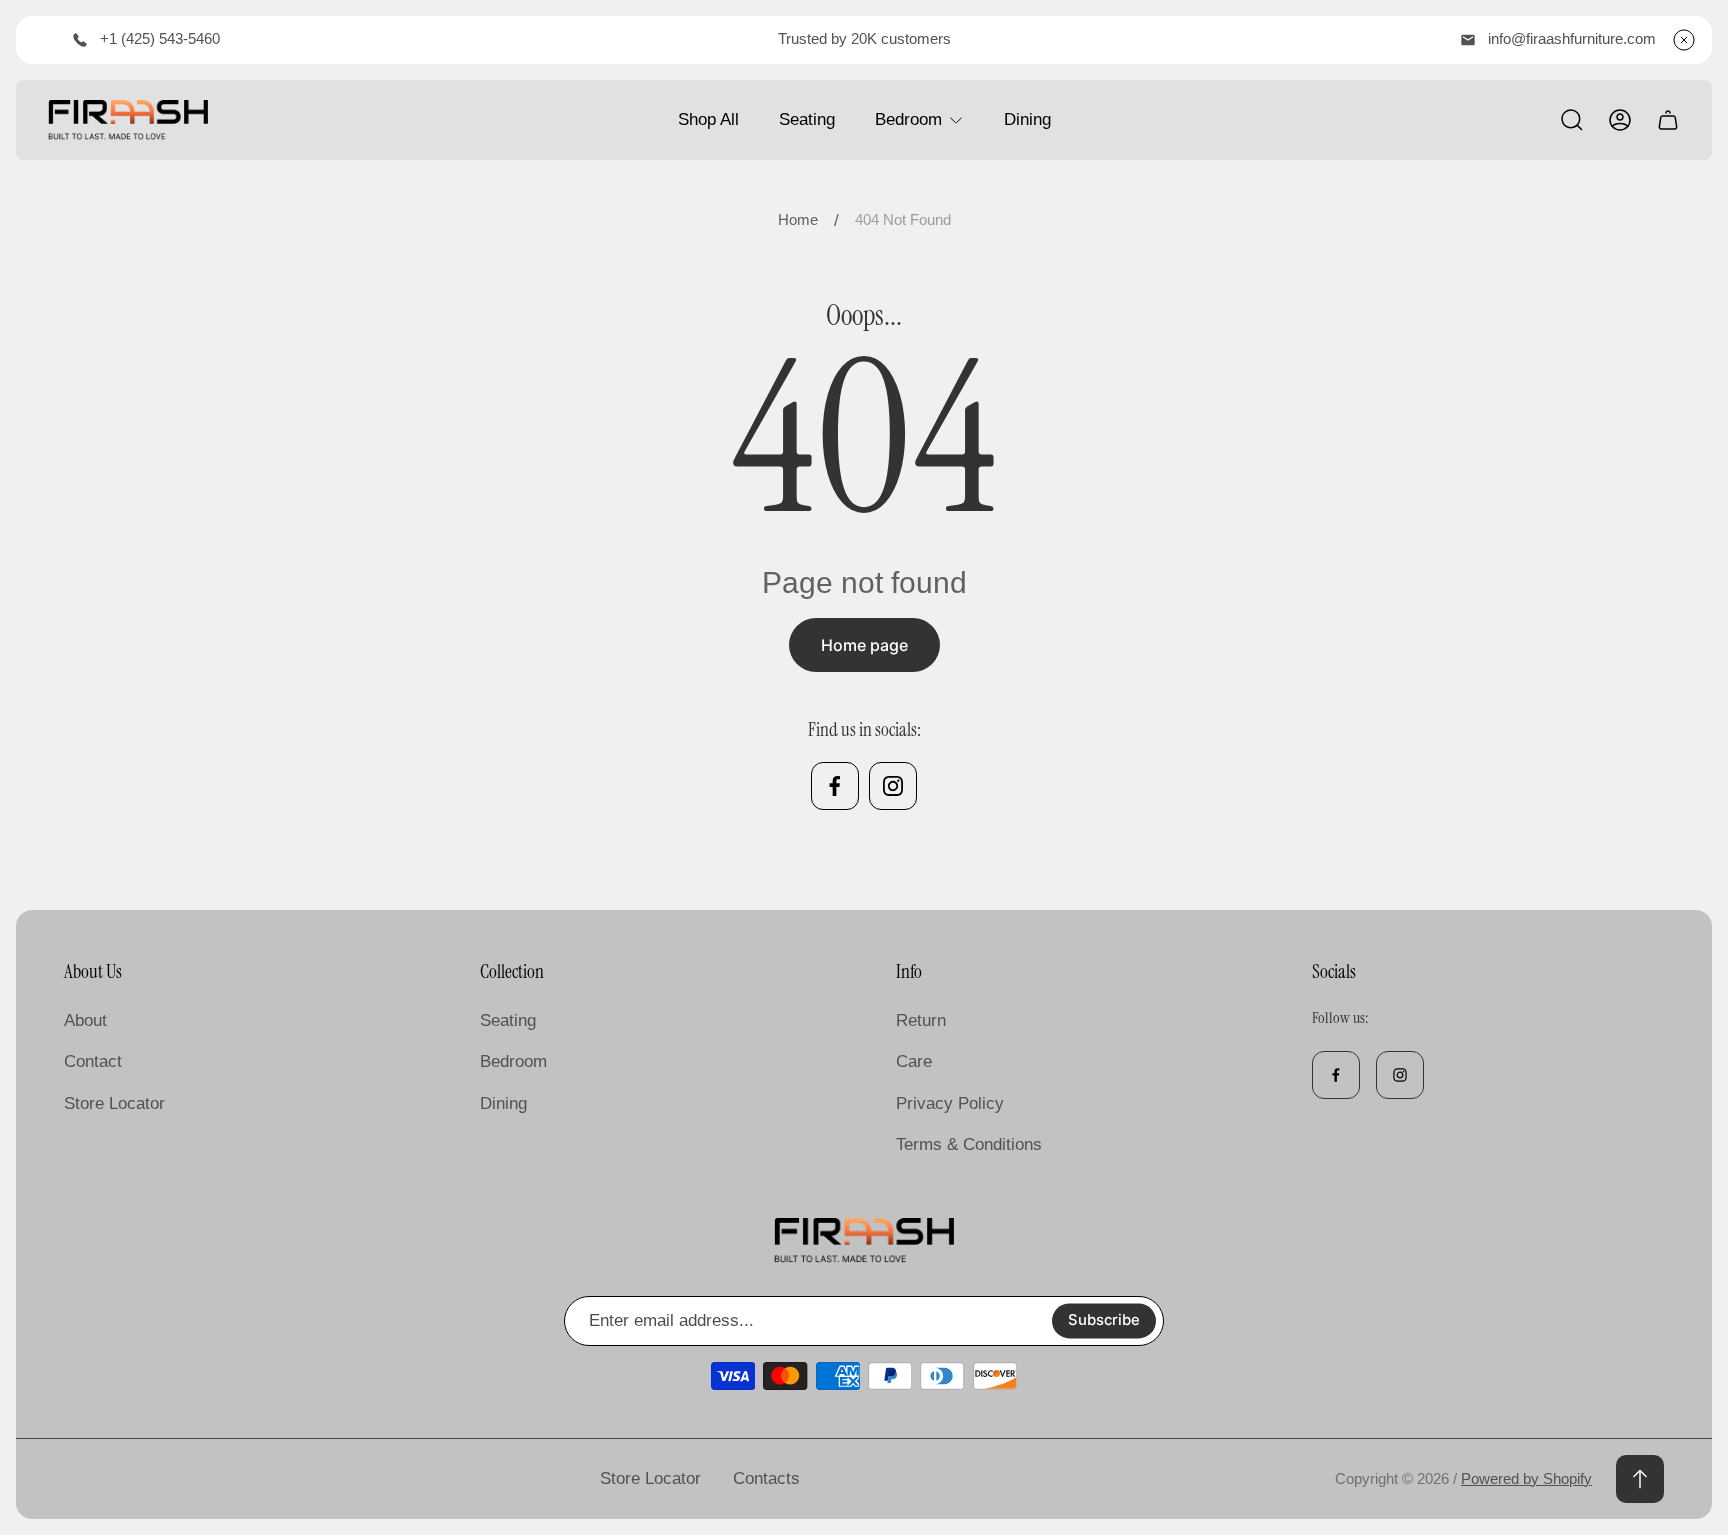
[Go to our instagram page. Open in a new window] (893, 786)
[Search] (1572, 120)
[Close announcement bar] (1684, 40)
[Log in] (1620, 120)
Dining (503, 1103)
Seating (508, 1020)
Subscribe (1104, 1321)
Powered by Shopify (1526, 1479)
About (85, 1020)
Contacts (766, 1478)
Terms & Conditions (969, 1144)
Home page (864, 645)
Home (798, 220)
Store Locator (114, 1103)
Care (914, 1061)
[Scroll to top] (1640, 1479)
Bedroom (513, 1061)
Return (921, 1020)
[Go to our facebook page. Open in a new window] (835, 786)
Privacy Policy (950, 1103)
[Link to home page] (864, 1241)
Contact (93, 1061)
